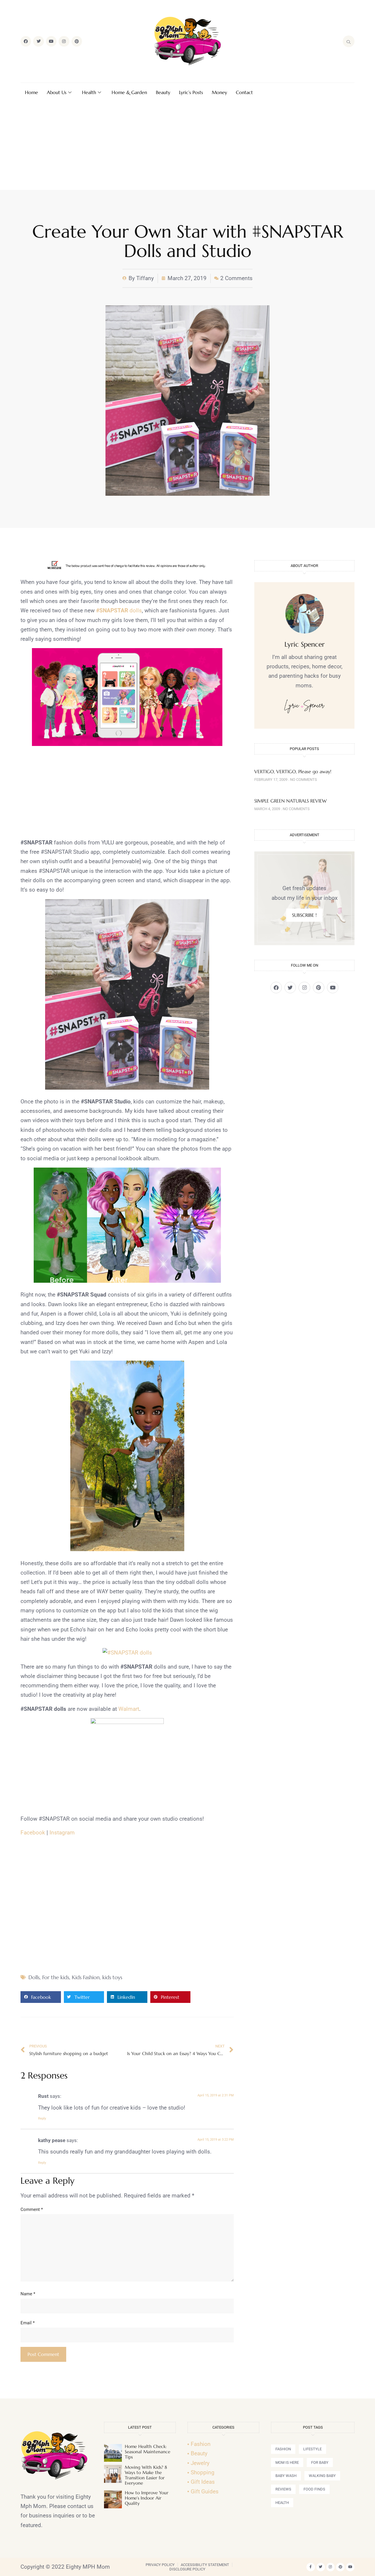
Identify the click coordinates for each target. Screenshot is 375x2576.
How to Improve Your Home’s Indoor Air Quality (147, 2498)
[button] (41, 1997)
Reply (42, 2118)
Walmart (129, 1709)
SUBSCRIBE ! (304, 915)
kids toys (112, 1977)
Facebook (33, 1833)
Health (89, 92)
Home (31, 92)
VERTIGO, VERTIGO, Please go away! (293, 771)
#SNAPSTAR (112, 610)
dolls (135, 610)
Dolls (34, 1977)
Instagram (62, 1833)
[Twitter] (38, 41)
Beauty (163, 92)
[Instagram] (64, 41)
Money (219, 92)
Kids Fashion (86, 1977)
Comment (32, 2209)
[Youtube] (51, 41)
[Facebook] (26, 41)
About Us (57, 92)
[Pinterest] (77, 41)
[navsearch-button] (349, 41)
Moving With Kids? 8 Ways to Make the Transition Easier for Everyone (146, 2475)
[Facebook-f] (311, 2567)
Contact (244, 92)
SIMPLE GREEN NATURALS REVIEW (290, 801)
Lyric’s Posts (191, 92)
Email (28, 2323)
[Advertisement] (187, 146)
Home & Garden (129, 92)
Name (28, 2294)
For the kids (56, 1977)
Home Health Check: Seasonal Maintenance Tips (148, 2452)
